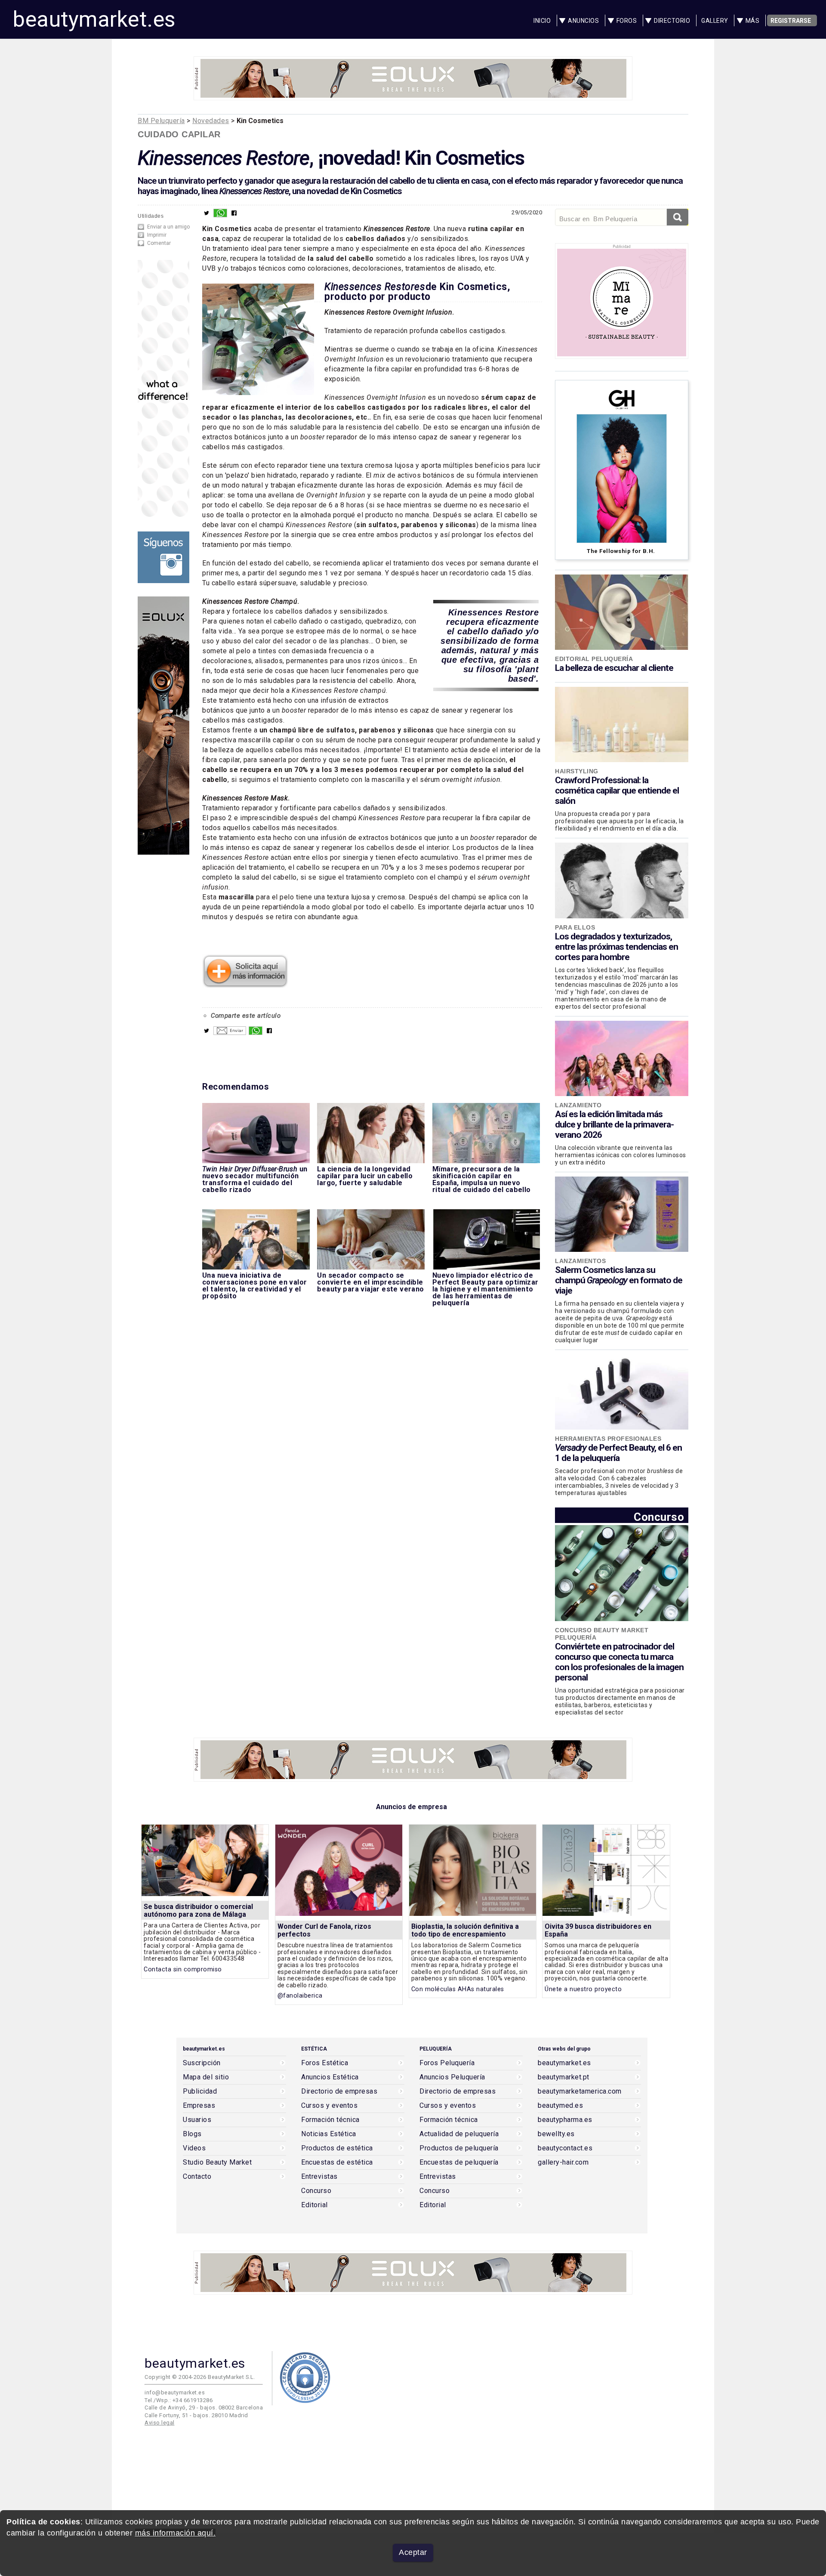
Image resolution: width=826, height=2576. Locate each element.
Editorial (314, 2205)
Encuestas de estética (337, 2162)
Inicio (542, 21)
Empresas (199, 2106)
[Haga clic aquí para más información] (245, 985)
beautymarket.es (94, 19)
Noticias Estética (329, 2134)
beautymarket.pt (564, 2077)
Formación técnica (330, 2120)
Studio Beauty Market (217, 2162)
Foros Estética (325, 2063)
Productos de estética (337, 2148)
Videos (194, 2148)
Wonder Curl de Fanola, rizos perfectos (324, 1930)
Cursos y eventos (329, 2106)
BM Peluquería (161, 121)
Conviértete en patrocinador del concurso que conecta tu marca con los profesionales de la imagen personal (619, 1662)
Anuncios (583, 21)
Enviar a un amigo (168, 227)
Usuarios (197, 2120)
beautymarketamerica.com (580, 2091)
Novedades (211, 121)
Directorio (672, 21)
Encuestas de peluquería (459, 2162)
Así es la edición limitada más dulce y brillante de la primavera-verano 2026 (614, 1124)
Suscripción (202, 2063)
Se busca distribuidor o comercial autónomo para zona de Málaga (198, 1910)
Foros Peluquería (447, 2063)
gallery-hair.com (563, 2162)
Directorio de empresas (339, 2091)
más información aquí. (176, 2533)
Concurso (659, 1517)
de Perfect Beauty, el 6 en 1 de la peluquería (618, 1453)
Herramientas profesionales (608, 1439)
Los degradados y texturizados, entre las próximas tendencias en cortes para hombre (616, 947)
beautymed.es (560, 2106)
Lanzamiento (578, 1105)
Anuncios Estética (330, 2077)
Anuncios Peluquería (452, 2077)
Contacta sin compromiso (183, 1969)
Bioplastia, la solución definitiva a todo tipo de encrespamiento (465, 1930)
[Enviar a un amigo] (230, 1033)
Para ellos (575, 927)
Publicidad (200, 2091)
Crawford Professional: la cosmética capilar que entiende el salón (617, 791)
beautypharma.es (565, 2120)
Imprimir (157, 235)
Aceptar (413, 2552)
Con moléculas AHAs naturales (458, 1989)
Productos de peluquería (459, 2148)
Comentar (159, 243)
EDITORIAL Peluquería (594, 659)
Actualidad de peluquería (459, 2134)
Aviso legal (160, 2423)
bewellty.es (556, 2134)
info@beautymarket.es (175, 2392)
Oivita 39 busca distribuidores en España (598, 1930)
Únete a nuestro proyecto (583, 1989)
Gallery (715, 21)
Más (753, 21)
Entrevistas (319, 2177)
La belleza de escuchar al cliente (614, 668)
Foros (627, 21)
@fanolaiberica (300, 1996)
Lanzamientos (580, 1261)
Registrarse (791, 21)
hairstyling (577, 771)
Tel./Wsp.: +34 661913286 (179, 2400)
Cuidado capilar (179, 134)
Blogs (192, 2134)
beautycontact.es (565, 2148)
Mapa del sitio (206, 2077)
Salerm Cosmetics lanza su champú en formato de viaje (619, 1280)
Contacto (197, 2177)
